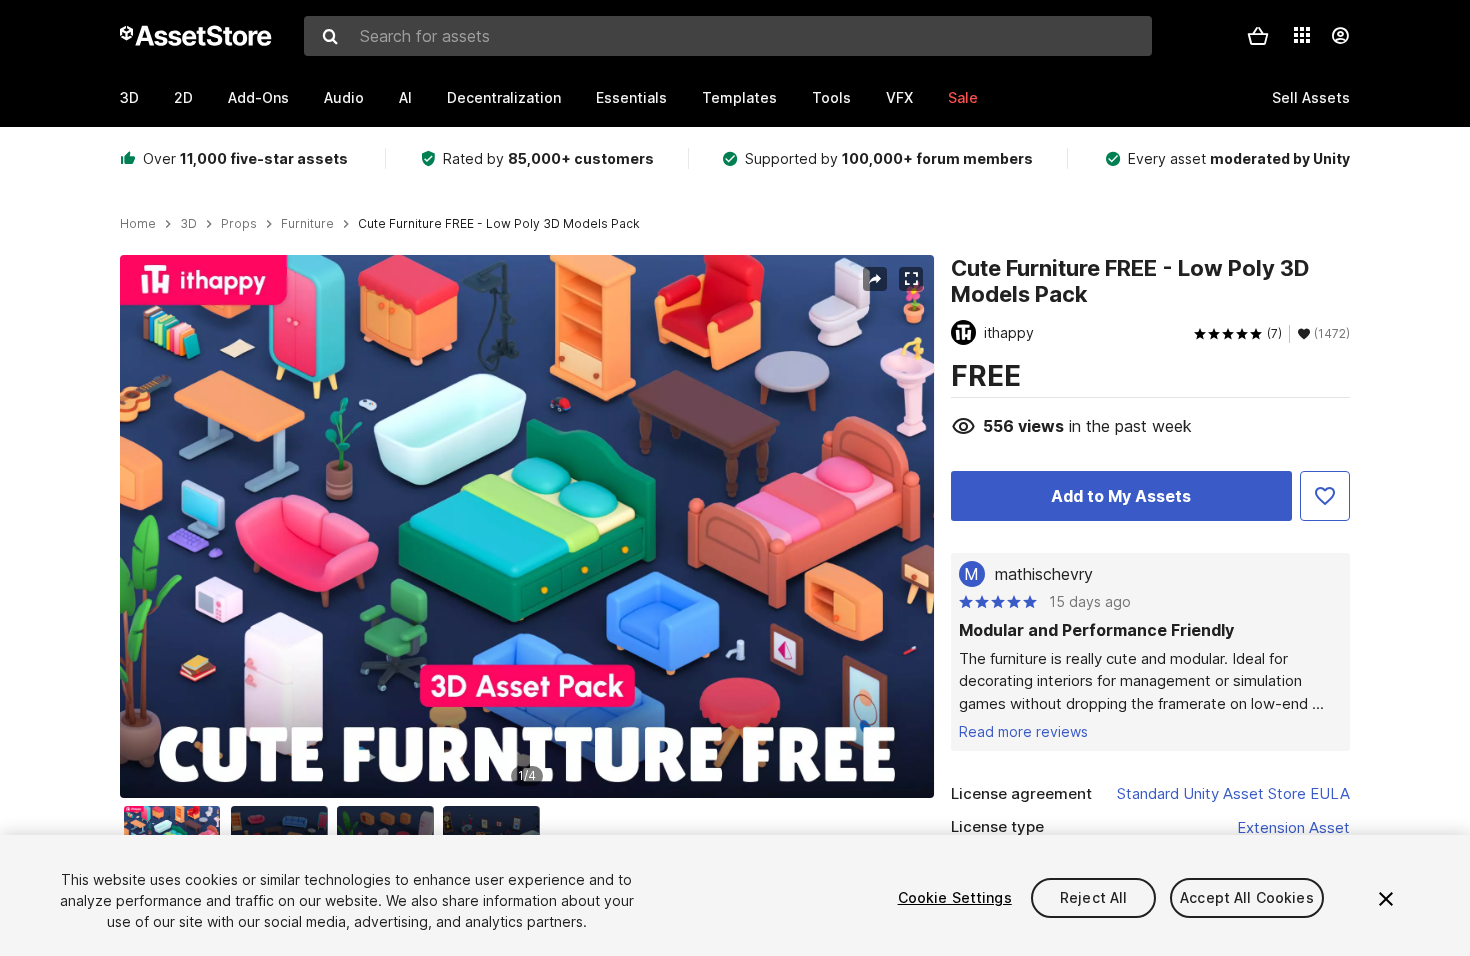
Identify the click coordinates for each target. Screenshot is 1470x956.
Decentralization (504, 97)
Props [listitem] (239, 224)
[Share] (875, 279)
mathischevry (1044, 574)
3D (129, 97)
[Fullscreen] (911, 279)
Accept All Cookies (1247, 897)
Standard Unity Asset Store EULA (1233, 793)
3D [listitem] (188, 224)
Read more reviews (1023, 731)
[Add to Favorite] (1325, 496)
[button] (1258, 36)
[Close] (1386, 899)
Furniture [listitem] (307, 224)
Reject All (1093, 897)
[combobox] (728, 36)
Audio (344, 97)
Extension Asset (1293, 827)
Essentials (631, 97)
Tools (831, 97)
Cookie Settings (955, 897)
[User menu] (1340, 36)
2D (183, 97)
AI (405, 97)
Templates (739, 97)
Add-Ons (258, 97)
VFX (899, 97)
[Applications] (1302, 35)
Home (138, 224)
